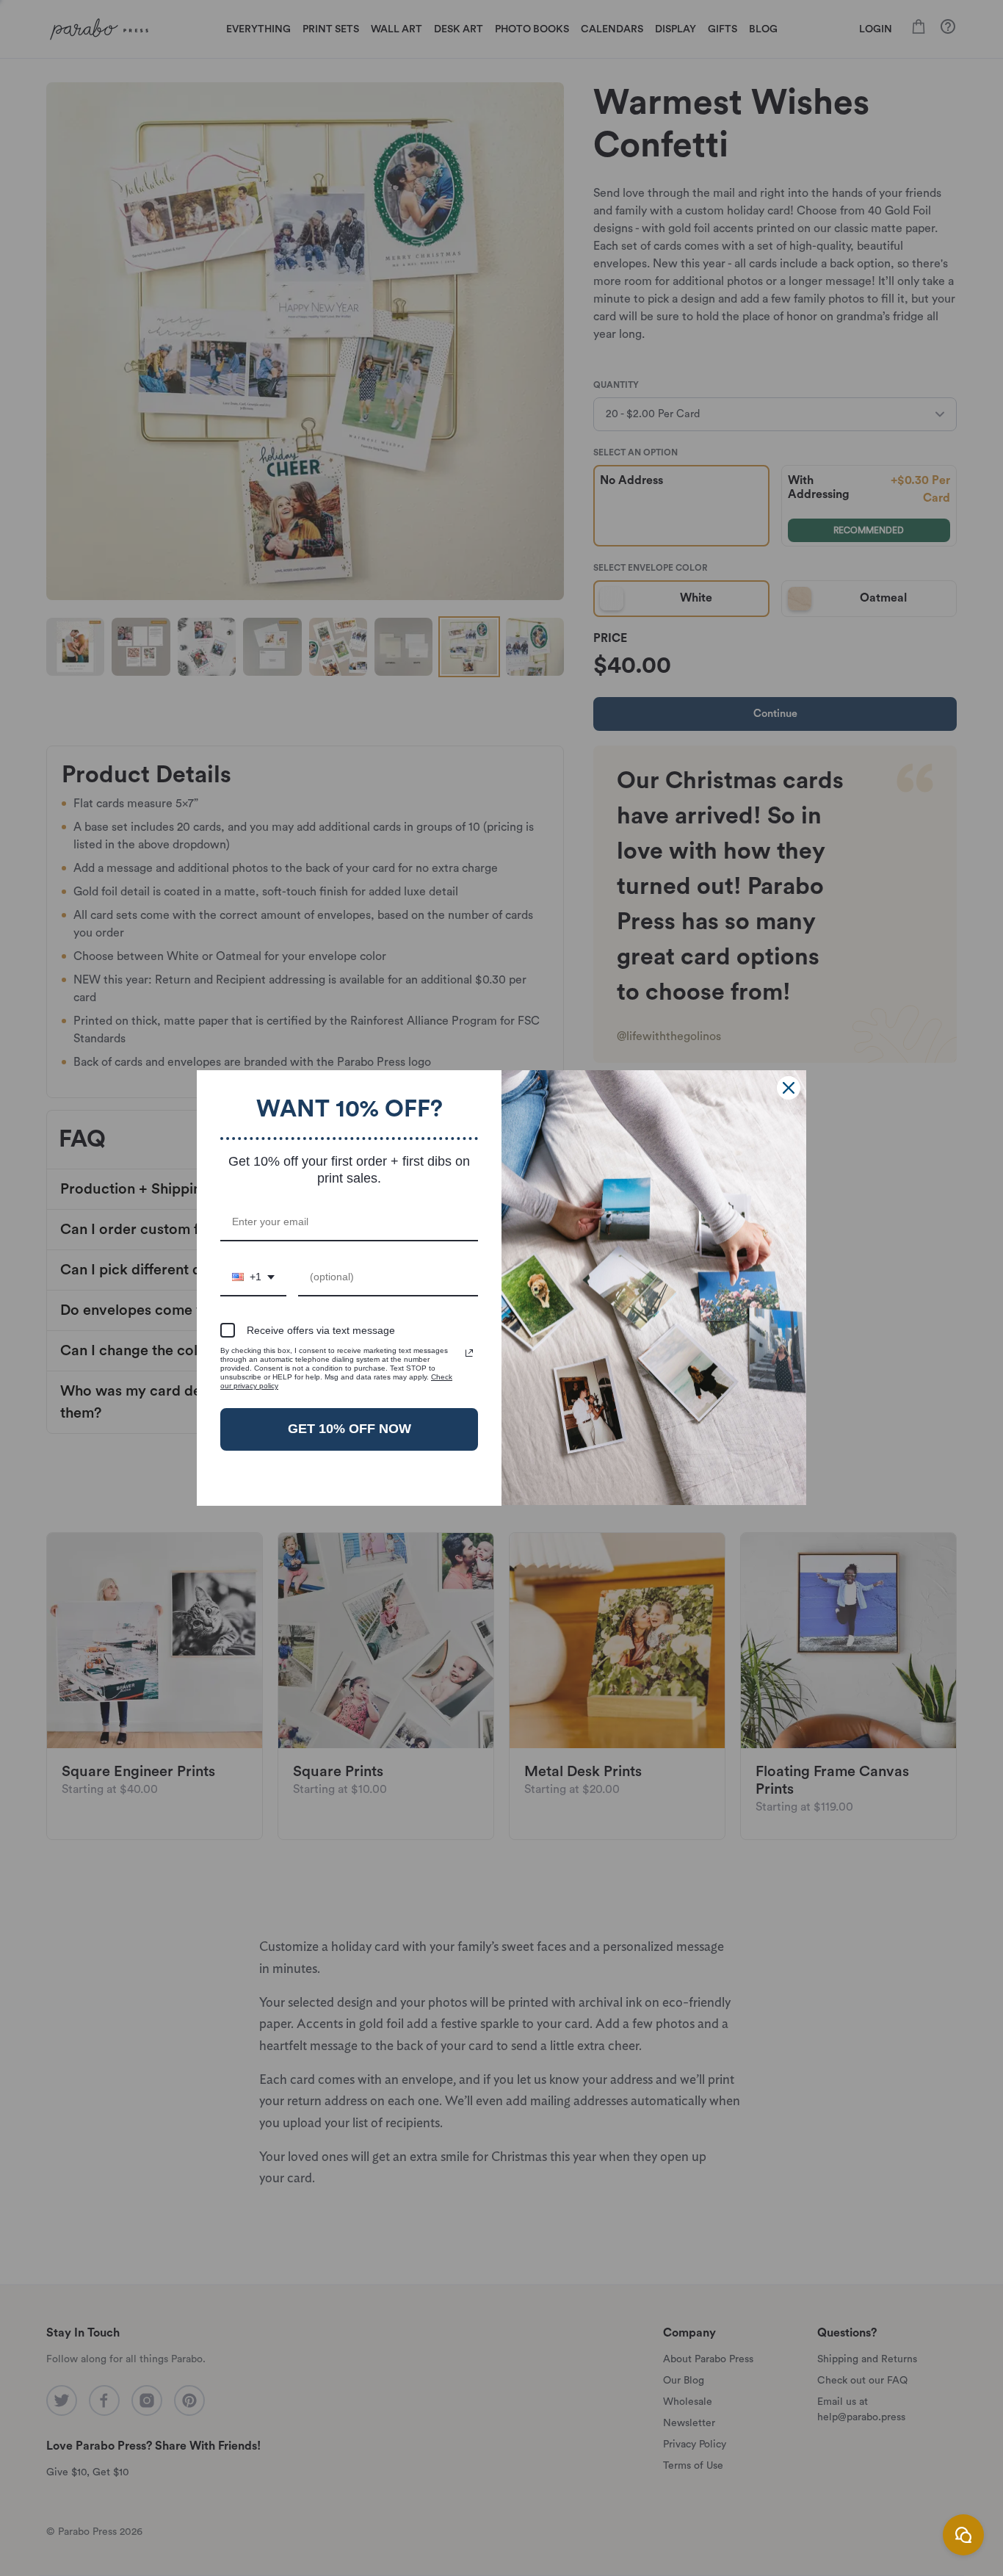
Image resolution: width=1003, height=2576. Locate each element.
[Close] (789, 1088)
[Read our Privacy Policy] (469, 1353)
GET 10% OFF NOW (350, 1429)
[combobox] (253, 1278)
